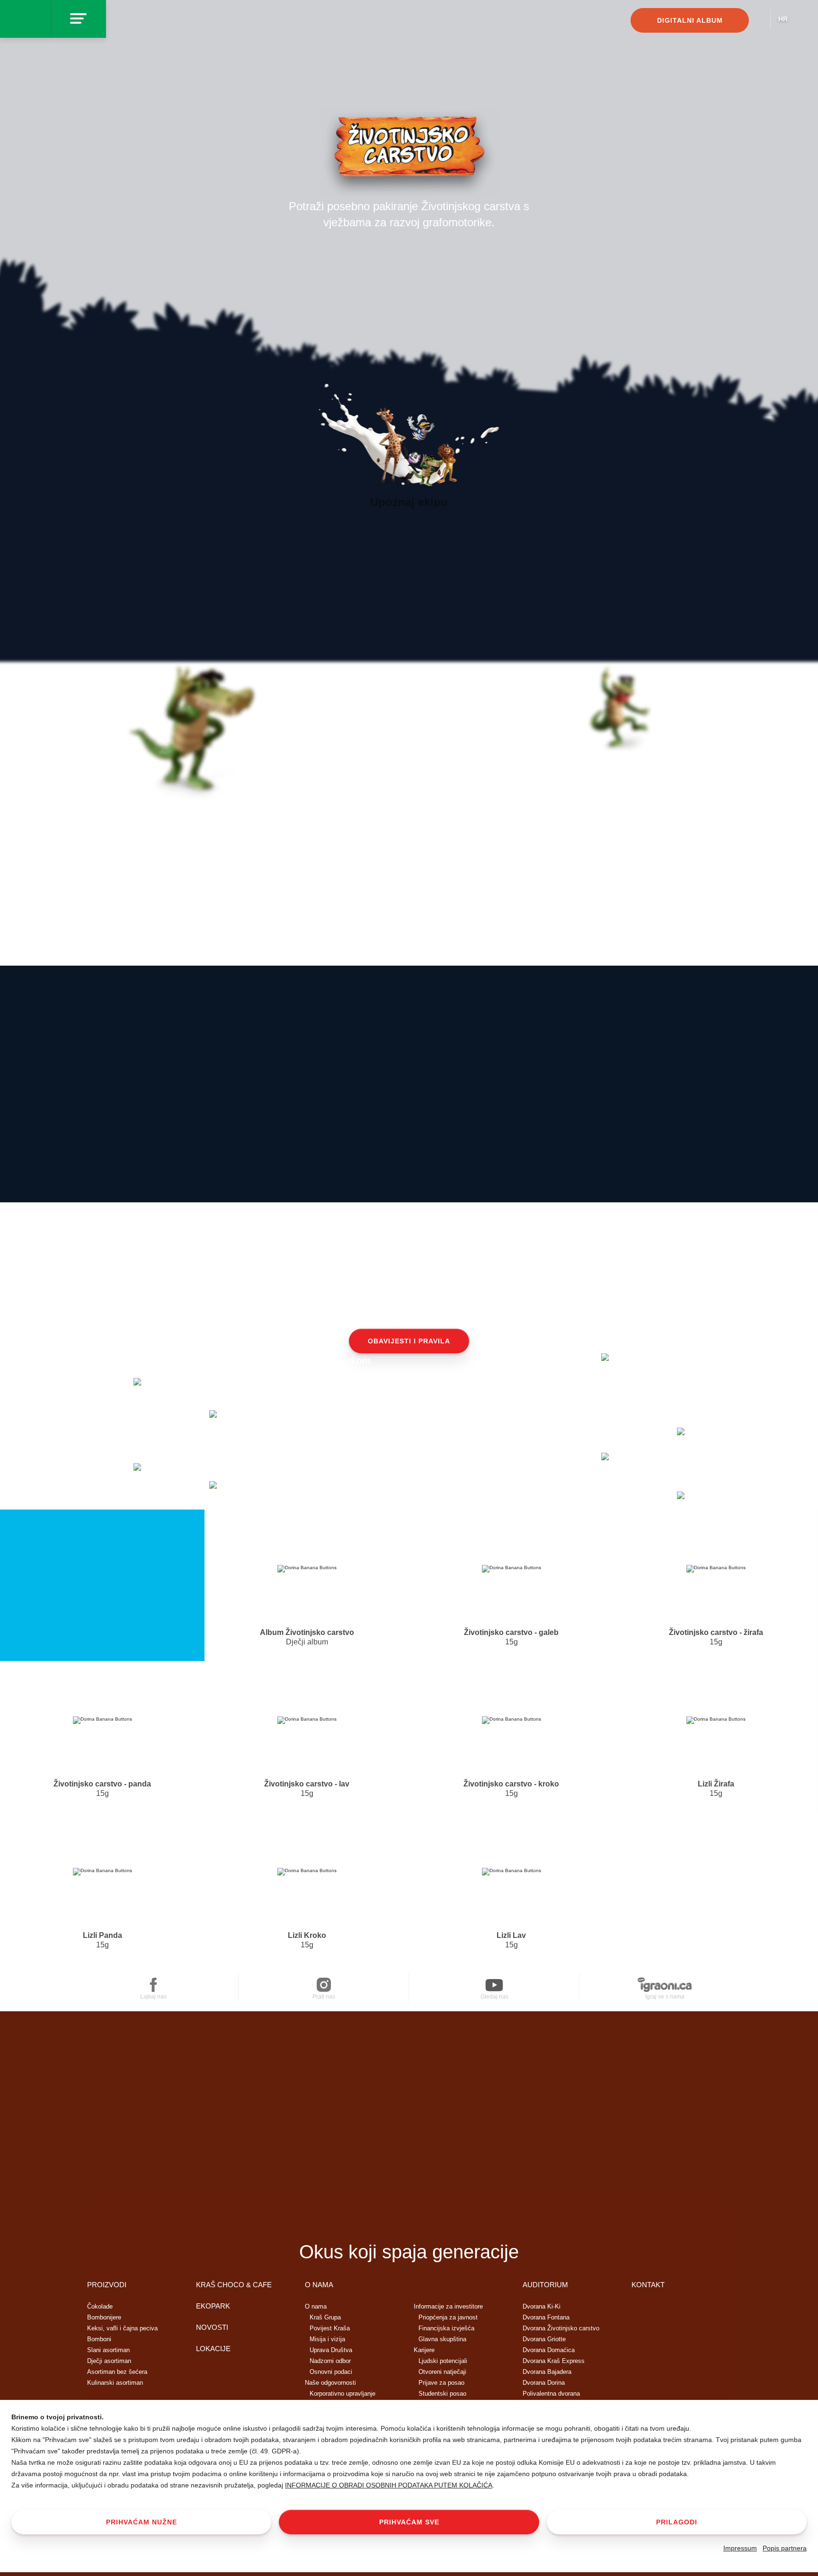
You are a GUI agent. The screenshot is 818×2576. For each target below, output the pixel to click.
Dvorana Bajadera (547, 2372)
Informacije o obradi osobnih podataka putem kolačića (389, 2485)
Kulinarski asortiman (115, 2383)
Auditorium (545, 2285)
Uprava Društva (331, 2350)
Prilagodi (677, 2522)
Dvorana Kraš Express (554, 2361)
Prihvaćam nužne (142, 2522)
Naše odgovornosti (330, 2383)
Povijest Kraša (330, 2328)
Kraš (409, 2218)
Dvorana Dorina (544, 2383)
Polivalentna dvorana (551, 2394)
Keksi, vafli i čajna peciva (122, 2328)
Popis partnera (785, 2548)
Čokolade (100, 2306)
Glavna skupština (442, 2339)
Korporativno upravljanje (342, 2394)
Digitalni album (690, 20)
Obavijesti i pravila (409, 1341)
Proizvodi (107, 2285)
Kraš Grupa (325, 2317)
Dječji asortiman (109, 2361)
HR (783, 19)
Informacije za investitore (448, 2306)
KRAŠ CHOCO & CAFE (234, 2285)
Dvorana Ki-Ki (542, 2306)
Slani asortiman (108, 2350)
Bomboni (99, 2339)
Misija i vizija (327, 2339)
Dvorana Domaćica (549, 2350)
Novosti (212, 2327)
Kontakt (648, 2285)
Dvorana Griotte (544, 2339)
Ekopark (213, 2306)
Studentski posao (442, 2394)
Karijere (424, 2350)
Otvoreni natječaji (442, 2372)
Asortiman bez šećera (117, 2372)
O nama (319, 2285)
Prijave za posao (441, 2383)
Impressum (740, 2548)
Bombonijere (104, 2317)
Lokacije (213, 2349)
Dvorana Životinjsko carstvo (561, 2328)
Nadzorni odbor (330, 2361)
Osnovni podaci (331, 2372)
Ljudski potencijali (443, 2361)
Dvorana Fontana (546, 2317)
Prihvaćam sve (409, 2522)
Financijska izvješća (446, 2328)
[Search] (759, 22)
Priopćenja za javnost (448, 2317)
